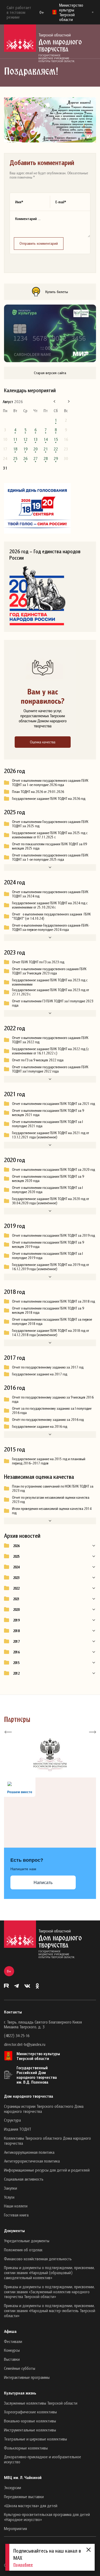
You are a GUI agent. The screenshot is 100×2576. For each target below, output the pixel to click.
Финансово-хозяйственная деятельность (38, 2259)
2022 (16, 1588)
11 (15, 439)
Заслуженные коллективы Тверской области (41, 2403)
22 (56, 449)
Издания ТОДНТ (18, 2129)
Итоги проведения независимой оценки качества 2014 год (52, 1511)
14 (46, 439)
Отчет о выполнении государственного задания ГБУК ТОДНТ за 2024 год (50, 894)
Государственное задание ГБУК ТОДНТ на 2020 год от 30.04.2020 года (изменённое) (51, 1201)
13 (35, 439)
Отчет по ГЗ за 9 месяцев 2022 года (38, 1060)
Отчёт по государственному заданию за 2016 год (48, 1420)
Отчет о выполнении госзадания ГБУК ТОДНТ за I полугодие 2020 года (47, 1190)
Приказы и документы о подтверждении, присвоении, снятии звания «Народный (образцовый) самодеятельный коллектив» (49, 2273)
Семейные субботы (20, 2368)
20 (35, 449)
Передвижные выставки (24, 2497)
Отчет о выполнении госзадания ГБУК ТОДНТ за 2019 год (53, 1235)
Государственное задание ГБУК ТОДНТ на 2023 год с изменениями (50, 982)
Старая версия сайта (50, 373)
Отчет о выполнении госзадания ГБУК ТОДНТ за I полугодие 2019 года (47, 1256)
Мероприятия (15, 2528)
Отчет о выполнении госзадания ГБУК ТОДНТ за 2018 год (53, 1301)
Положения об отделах (23, 2250)
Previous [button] (8, 1732)
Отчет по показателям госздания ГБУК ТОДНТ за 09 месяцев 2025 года (49, 846)
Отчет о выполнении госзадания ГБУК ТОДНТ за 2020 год (53, 1169)
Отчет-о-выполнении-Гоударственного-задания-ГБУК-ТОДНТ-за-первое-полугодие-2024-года (51, 927)
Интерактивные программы (27, 2377)
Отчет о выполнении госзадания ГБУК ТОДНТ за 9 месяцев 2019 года (48, 1244)
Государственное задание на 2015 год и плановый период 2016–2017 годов (49, 1461)
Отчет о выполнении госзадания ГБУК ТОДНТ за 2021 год (53, 1104)
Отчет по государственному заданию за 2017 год (48, 1367)
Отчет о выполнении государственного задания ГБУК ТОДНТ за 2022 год (50, 1040)
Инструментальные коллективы (30, 2430)
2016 (16, 1652)
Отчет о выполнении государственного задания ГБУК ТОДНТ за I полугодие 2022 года (50, 1069)
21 (46, 449)
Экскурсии (13, 2488)
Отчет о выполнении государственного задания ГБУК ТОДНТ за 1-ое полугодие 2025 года (50, 857)
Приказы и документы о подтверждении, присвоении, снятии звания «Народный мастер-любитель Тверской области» (50, 2311)
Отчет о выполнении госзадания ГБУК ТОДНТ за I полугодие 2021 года (47, 1124)
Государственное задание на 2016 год (40, 1426)
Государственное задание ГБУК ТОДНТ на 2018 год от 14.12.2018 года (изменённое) (51, 1333)
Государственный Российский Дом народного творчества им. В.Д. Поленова (37, 2075)
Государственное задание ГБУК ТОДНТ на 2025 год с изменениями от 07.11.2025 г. (50, 835)
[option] (50, 1755)
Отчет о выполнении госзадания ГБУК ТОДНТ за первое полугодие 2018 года (52, 1321)
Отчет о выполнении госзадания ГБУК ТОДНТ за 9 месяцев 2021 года (48, 1113)
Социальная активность (24, 2179)
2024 (16, 1567)
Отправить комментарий (39, 243)
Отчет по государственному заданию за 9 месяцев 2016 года (53, 1399)
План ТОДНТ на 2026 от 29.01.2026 (38, 792)
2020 (16, 1610)
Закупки (11, 2188)
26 (25, 458)
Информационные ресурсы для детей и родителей (47, 2170)
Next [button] (92, 1732)
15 (56, 439)
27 (35, 458)
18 (15, 449)
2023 (16, 1578)
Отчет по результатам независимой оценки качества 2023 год (51, 1500)
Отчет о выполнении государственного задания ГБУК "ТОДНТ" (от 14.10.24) (51, 916)
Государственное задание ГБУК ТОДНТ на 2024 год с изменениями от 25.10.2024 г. (50, 905)
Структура (12, 2120)
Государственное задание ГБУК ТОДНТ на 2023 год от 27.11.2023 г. (51, 992)
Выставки (12, 2359)
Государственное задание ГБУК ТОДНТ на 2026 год (49, 799)
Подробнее (23, 2565)
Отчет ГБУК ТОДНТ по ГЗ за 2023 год (38, 962)
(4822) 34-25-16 (17, 2036)
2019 (16, 1620)
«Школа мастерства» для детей (31, 2506)
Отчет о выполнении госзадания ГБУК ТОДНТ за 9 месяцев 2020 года (48, 1179)
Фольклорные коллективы (26, 2448)
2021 (16, 1599)
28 (46, 458)
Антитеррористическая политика (32, 2161)
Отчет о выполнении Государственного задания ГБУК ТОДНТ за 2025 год (50, 824)
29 (56, 458)
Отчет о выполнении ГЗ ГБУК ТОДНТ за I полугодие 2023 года (53, 1003)
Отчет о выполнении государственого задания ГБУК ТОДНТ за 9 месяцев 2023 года (49, 971)
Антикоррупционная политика (29, 2152)
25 (15, 458)
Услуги (9, 2197)
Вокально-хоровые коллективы (30, 2421)
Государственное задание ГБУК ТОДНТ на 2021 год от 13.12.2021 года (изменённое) (51, 1135)
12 (25, 439)
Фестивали (13, 2341)
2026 (16, 1546)
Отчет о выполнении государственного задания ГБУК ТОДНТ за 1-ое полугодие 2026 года (50, 783)
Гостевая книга (16, 2215)
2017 (16, 1641)
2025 (16, 1556)
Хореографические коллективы (30, 2412)
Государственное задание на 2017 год (40, 1374)
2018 (16, 1631)
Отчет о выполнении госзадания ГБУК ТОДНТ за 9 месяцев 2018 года (48, 1310)
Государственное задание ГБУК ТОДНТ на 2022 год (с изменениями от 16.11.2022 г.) (50, 1051)
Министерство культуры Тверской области (38, 2056)
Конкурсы (12, 2350)
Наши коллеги (16, 2206)
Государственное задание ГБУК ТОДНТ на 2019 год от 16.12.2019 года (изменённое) (51, 1267)
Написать (43, 1883)
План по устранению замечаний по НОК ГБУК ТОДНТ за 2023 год (53, 1488)
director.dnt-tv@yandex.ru (25, 2044)
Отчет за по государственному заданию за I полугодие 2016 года (52, 1411)
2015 (16, 1663)
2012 (16, 1673)
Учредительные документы (27, 2241)
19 (25, 449)
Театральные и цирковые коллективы (35, 2439)
